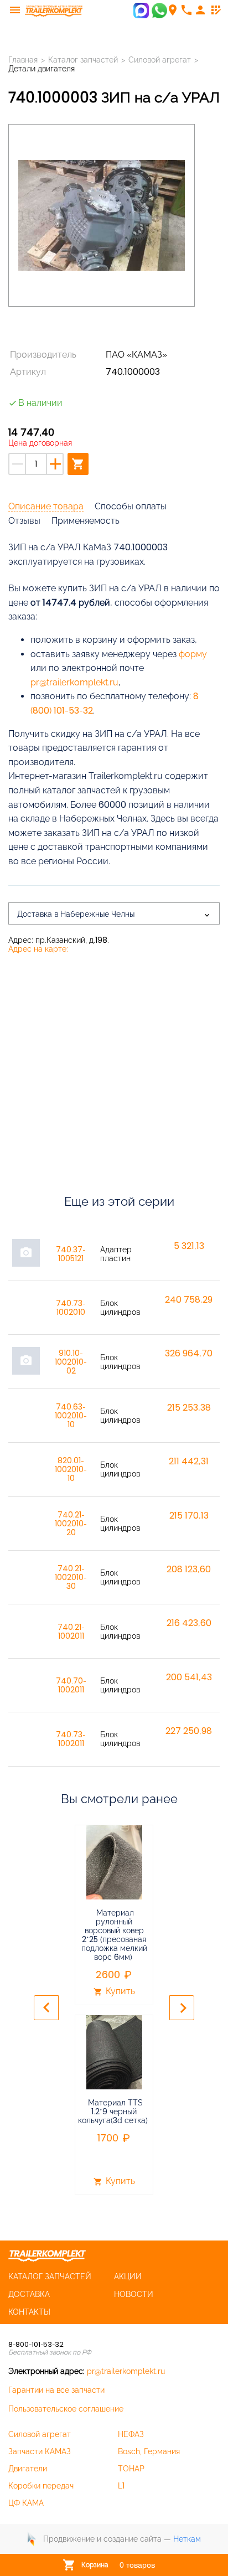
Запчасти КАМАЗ (40, 2451)
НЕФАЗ (131, 2434)
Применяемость (85, 521)
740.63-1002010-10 (71, 1416)
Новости (134, 2294)
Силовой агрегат (40, 2434)
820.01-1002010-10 (71, 1469)
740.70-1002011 (71, 1685)
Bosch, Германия (149, 2451)
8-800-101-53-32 (36, 2344)
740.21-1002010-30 (71, 1577)
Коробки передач (41, 2486)
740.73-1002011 (71, 1739)
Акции (128, 2276)
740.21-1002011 (71, 1632)
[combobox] (114, 913)
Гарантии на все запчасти (56, 2390)
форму (193, 654)
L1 (121, 2486)
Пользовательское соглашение (66, 2409)
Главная (23, 60)
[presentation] (46, 2008)
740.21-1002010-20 (71, 1524)
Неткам (187, 2539)
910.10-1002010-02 (71, 1362)
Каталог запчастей (83, 60)
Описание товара (46, 506)
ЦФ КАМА (26, 2503)
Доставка (29, 2294)
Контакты (29, 2312)
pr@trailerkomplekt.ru (74, 682)
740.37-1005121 (71, 1254)
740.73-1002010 (71, 1308)
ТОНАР (131, 2469)
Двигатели (28, 2469)
